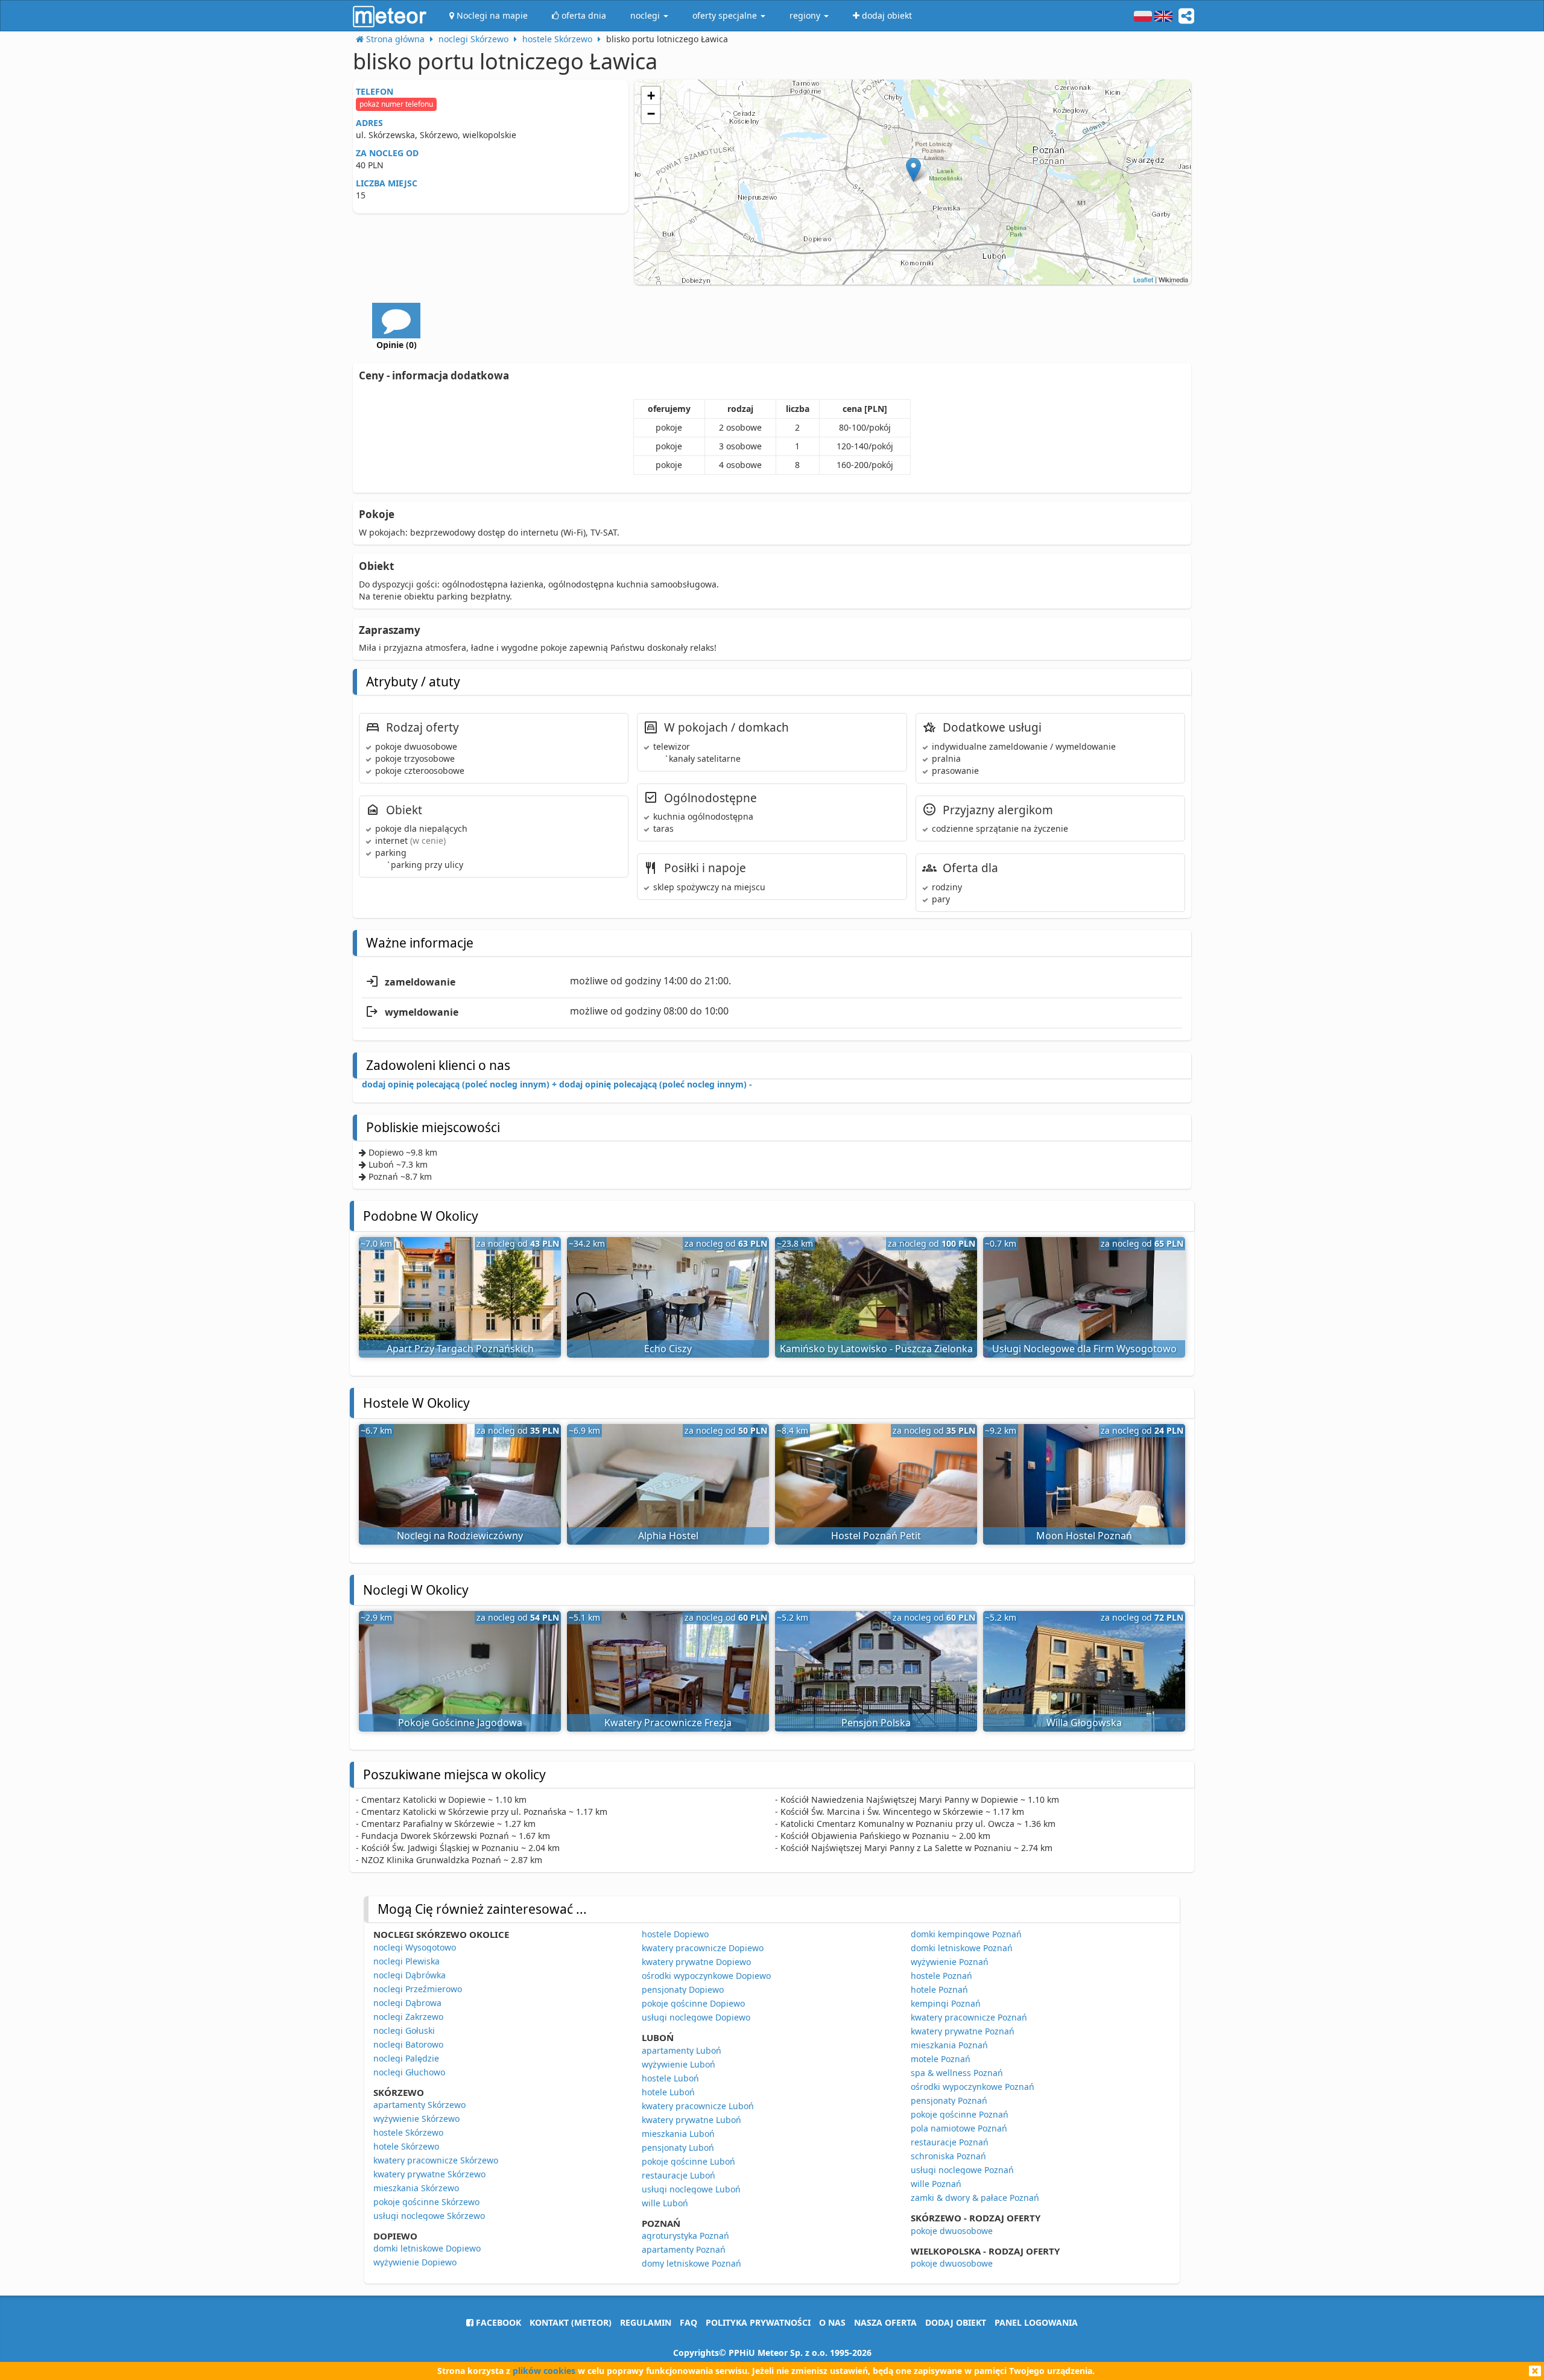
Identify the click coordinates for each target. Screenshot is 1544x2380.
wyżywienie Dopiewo (415, 2262)
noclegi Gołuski (404, 2030)
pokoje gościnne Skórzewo (426, 2202)
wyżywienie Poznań (950, 1962)
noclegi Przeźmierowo (418, 1989)
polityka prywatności (758, 2322)
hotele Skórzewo (406, 2146)
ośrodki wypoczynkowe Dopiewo (706, 1976)
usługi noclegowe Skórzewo (429, 2216)
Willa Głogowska (1084, 1723)
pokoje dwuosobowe (952, 2231)
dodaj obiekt (956, 2322)
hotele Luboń (668, 2092)
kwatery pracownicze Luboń (698, 2106)
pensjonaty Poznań (949, 2100)
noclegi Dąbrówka (410, 1975)
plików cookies (544, 2371)
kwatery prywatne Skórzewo (429, 2174)
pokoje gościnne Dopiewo (693, 2003)
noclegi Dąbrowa (407, 2003)
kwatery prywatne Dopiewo (696, 1962)
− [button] (651, 114)
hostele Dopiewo (675, 1934)
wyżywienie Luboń (679, 2064)
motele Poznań (941, 2059)
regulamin (646, 2322)
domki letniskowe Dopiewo (427, 2248)
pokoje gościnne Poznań (960, 2114)
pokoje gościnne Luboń (688, 2161)
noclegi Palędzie (406, 2058)
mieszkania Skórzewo (416, 2188)
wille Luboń (665, 2203)
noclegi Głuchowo (409, 2072)
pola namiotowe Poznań (959, 2128)
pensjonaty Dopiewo (683, 1989)
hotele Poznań (939, 1989)
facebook (497, 2322)
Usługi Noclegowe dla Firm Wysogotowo (1084, 1349)
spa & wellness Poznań (957, 2073)
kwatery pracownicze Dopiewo (703, 1948)
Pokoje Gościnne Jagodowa (460, 1723)
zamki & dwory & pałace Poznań (975, 2198)
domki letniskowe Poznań (962, 1948)
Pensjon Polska (876, 1723)
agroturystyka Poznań (685, 2236)
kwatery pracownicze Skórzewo (436, 2160)
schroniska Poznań (948, 2156)
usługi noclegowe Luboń (691, 2189)
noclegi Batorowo (408, 2044)
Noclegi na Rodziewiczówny (460, 1536)
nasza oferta (885, 2322)
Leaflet (1143, 279)
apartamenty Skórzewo (419, 2105)
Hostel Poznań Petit (876, 1536)
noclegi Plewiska (407, 1961)
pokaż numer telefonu (396, 104)
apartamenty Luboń (682, 2050)
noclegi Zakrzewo (408, 2017)
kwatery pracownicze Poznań (969, 2017)
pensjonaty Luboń (678, 2147)
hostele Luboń (670, 2078)
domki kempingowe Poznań (966, 1934)
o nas (832, 2322)
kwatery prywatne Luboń (691, 2120)
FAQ (688, 2322)
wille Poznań (936, 2184)
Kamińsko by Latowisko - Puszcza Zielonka (876, 1349)
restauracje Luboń (679, 2175)
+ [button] (651, 96)
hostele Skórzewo (408, 2132)
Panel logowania (1036, 2322)
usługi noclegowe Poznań (962, 2170)
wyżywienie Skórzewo (416, 2119)
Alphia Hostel (668, 1536)
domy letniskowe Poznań (691, 2263)
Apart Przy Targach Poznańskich (460, 1349)
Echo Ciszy (668, 1349)
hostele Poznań (941, 1976)
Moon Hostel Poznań (1084, 1536)
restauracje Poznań (950, 2142)
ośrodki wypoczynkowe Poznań (973, 2087)
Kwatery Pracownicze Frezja (668, 1723)
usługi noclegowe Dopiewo (696, 2017)
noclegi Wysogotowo (415, 1947)
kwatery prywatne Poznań (963, 2031)
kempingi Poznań (946, 2003)
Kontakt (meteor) (571, 2322)
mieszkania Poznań (949, 2045)
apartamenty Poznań (684, 2249)
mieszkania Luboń (678, 2134)
